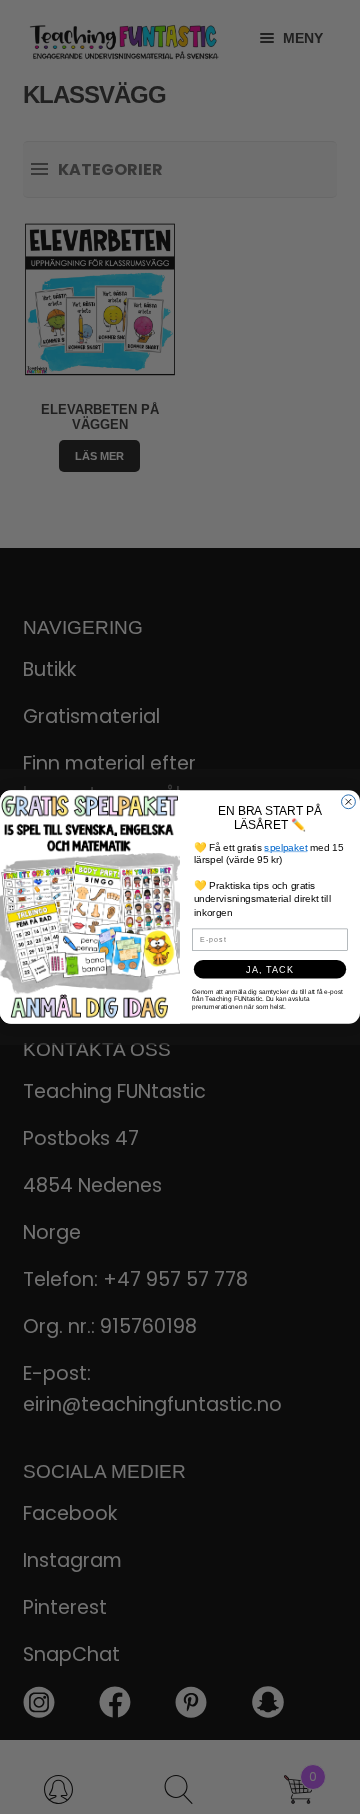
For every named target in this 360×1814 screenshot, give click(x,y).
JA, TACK (269, 969)
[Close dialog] (349, 802)
